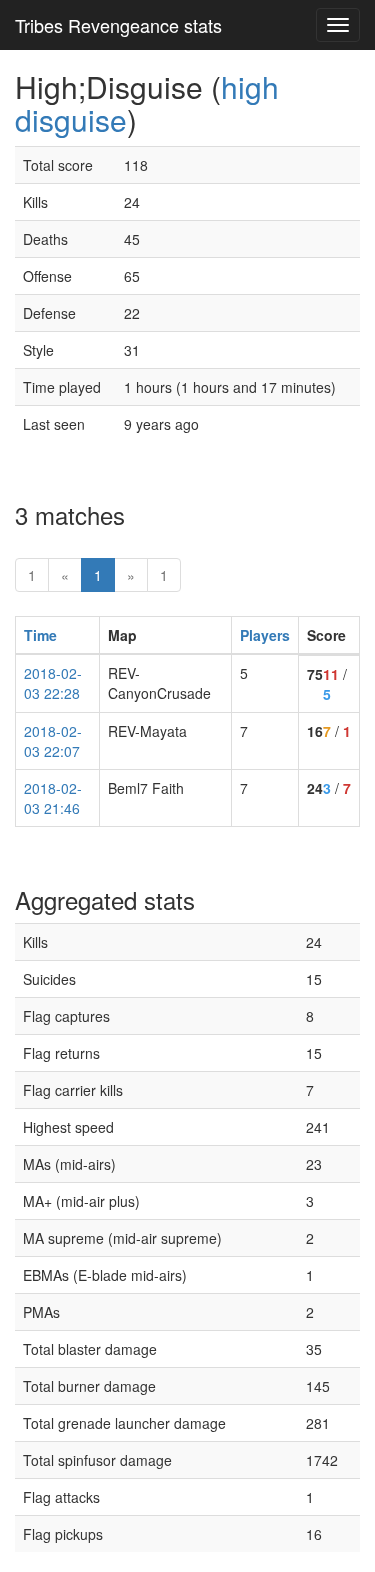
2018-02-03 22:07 (53, 741)
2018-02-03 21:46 (53, 798)
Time (40, 635)
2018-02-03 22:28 (53, 683)
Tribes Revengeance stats (118, 25)
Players (265, 635)
